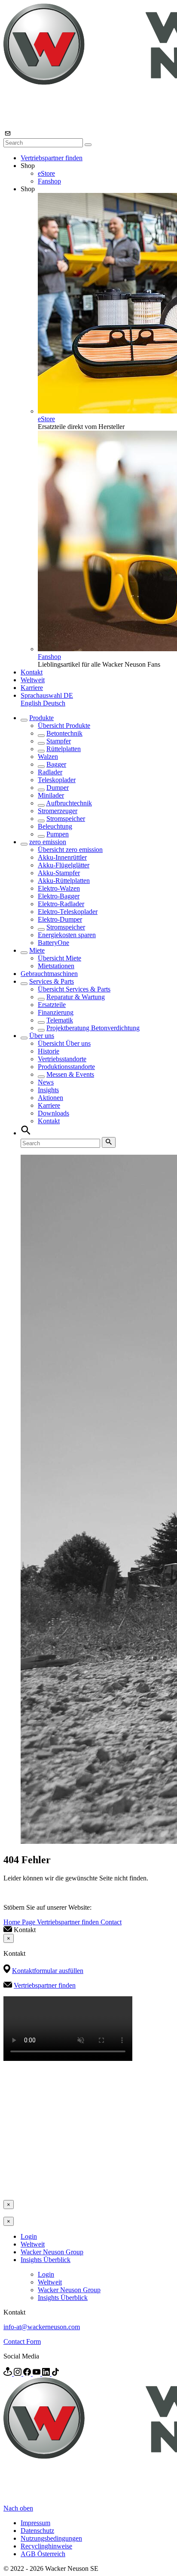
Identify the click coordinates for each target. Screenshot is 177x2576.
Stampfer (59, 741)
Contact (111, 1922)
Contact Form (22, 2341)
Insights (48, 1090)
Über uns (42, 1036)
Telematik (60, 1020)
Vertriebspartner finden (52, 158)
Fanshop (49, 181)
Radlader (50, 772)
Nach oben (18, 2508)
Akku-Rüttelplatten (64, 881)
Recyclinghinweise (46, 2546)
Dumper (58, 788)
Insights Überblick (46, 2260)
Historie (49, 1051)
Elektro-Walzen (59, 888)
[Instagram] (18, 2373)
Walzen (48, 757)
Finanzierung (56, 1012)
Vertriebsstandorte (62, 1059)
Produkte (41, 718)
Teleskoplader (57, 780)
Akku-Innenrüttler (62, 857)
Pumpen (58, 834)
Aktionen (50, 1098)
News (46, 1082)
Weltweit (33, 680)
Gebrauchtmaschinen (49, 974)
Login (29, 2236)
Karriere (32, 688)
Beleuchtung (55, 826)
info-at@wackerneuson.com (42, 2327)
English (32, 703)
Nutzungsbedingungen (51, 2538)
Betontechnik (64, 733)
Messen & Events (70, 1074)
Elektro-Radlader (61, 904)
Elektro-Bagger (59, 896)
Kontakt (32, 672)
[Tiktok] (55, 2373)
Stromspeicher (66, 819)
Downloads (53, 1113)
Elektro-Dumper (60, 919)
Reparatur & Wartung (76, 997)
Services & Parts (52, 981)
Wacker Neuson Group (52, 2252)
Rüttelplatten (64, 749)
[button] (47, 695)
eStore (46, 173)
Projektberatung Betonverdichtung (93, 1028)
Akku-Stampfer (59, 873)
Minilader (51, 795)
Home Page (20, 1922)
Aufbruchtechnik (69, 803)
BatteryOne (53, 943)
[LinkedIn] (47, 2373)
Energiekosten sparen (67, 935)
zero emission (48, 842)
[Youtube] (37, 2373)
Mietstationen (56, 966)
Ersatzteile (52, 1005)
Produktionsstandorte (66, 1067)
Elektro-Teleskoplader (68, 912)
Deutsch (54, 703)
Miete (37, 950)
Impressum (35, 2523)
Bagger (56, 764)
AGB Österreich (43, 2554)
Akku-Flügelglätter (64, 865)
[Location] (9, 2373)
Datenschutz (37, 2531)
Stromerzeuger (58, 811)
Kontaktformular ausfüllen (48, 1971)
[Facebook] (28, 2373)
